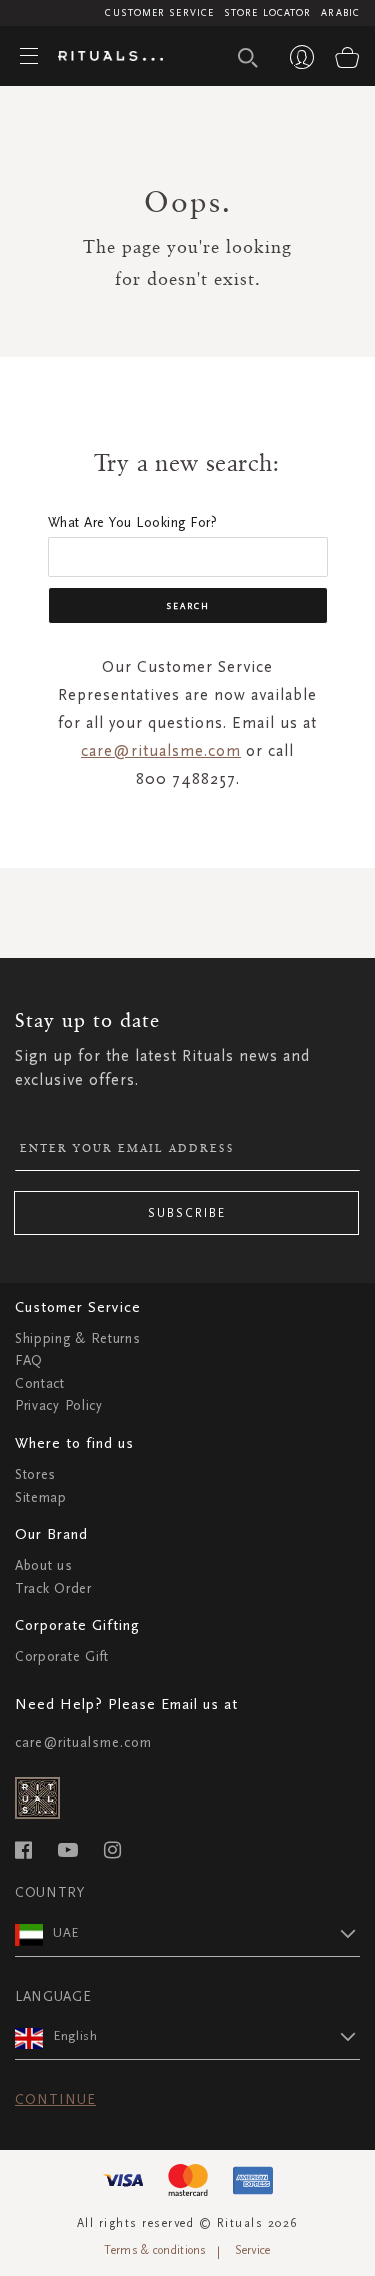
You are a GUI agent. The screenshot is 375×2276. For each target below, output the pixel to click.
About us (44, 1565)
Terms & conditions (155, 2250)
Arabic (340, 13)
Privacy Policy (59, 1405)
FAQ (29, 1360)
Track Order (53, 1588)
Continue (55, 2099)
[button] (206, 1933)
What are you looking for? (133, 522)
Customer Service (159, 13)
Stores (35, 1474)
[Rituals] (103, 57)
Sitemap (41, 1497)
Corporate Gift (62, 1656)
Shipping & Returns (78, 1338)
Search (188, 606)
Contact (40, 1383)
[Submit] (248, 58)
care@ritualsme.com (161, 750)
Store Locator (267, 13)
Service (253, 2250)
